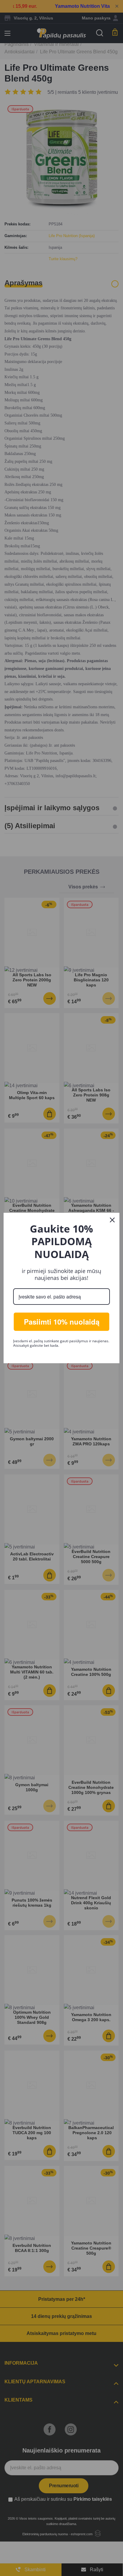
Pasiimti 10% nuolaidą (62, 1322)
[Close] (112, 1220)
